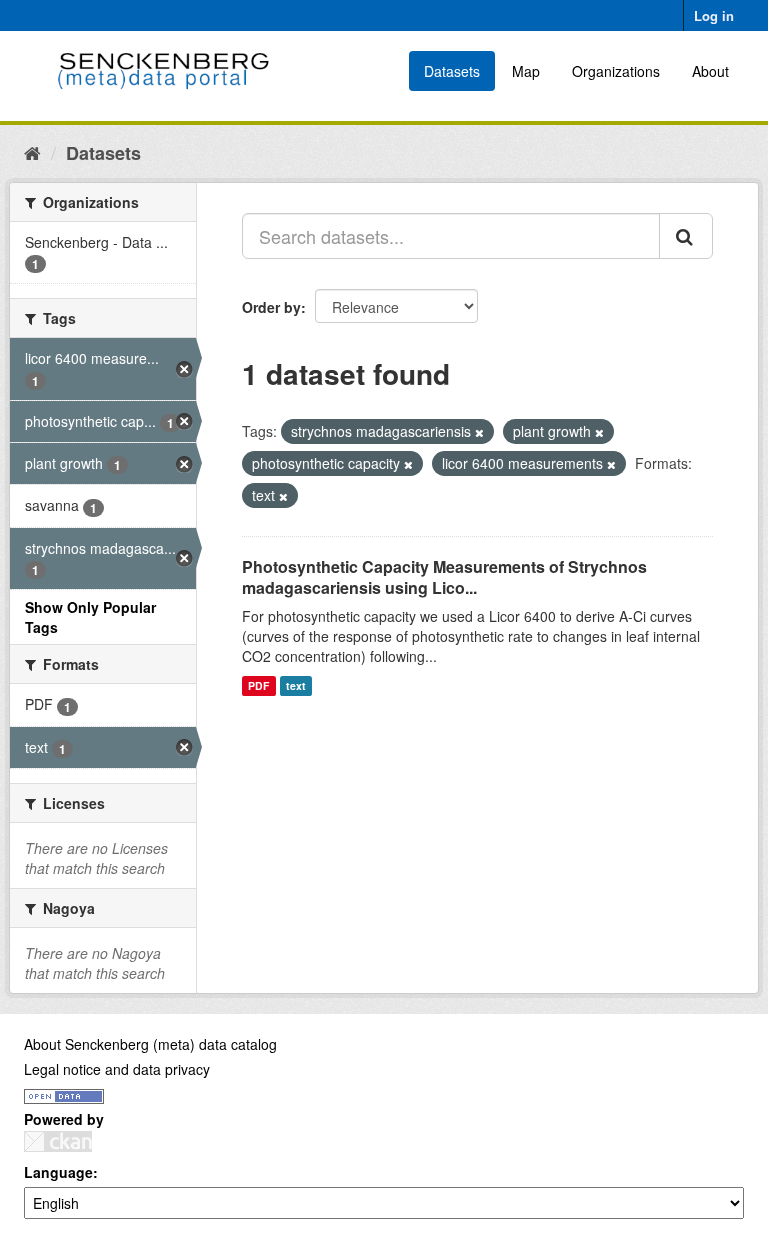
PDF (258, 685)
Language (58, 1172)
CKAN (58, 1141)
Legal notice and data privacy (117, 1069)
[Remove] (479, 432)
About (710, 71)
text (296, 685)
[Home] (32, 152)
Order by (271, 307)
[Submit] (686, 236)
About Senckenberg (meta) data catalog (150, 1044)
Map (526, 71)
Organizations (616, 71)
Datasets (452, 71)
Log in (714, 15)
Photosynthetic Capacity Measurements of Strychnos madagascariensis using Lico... (444, 577)
